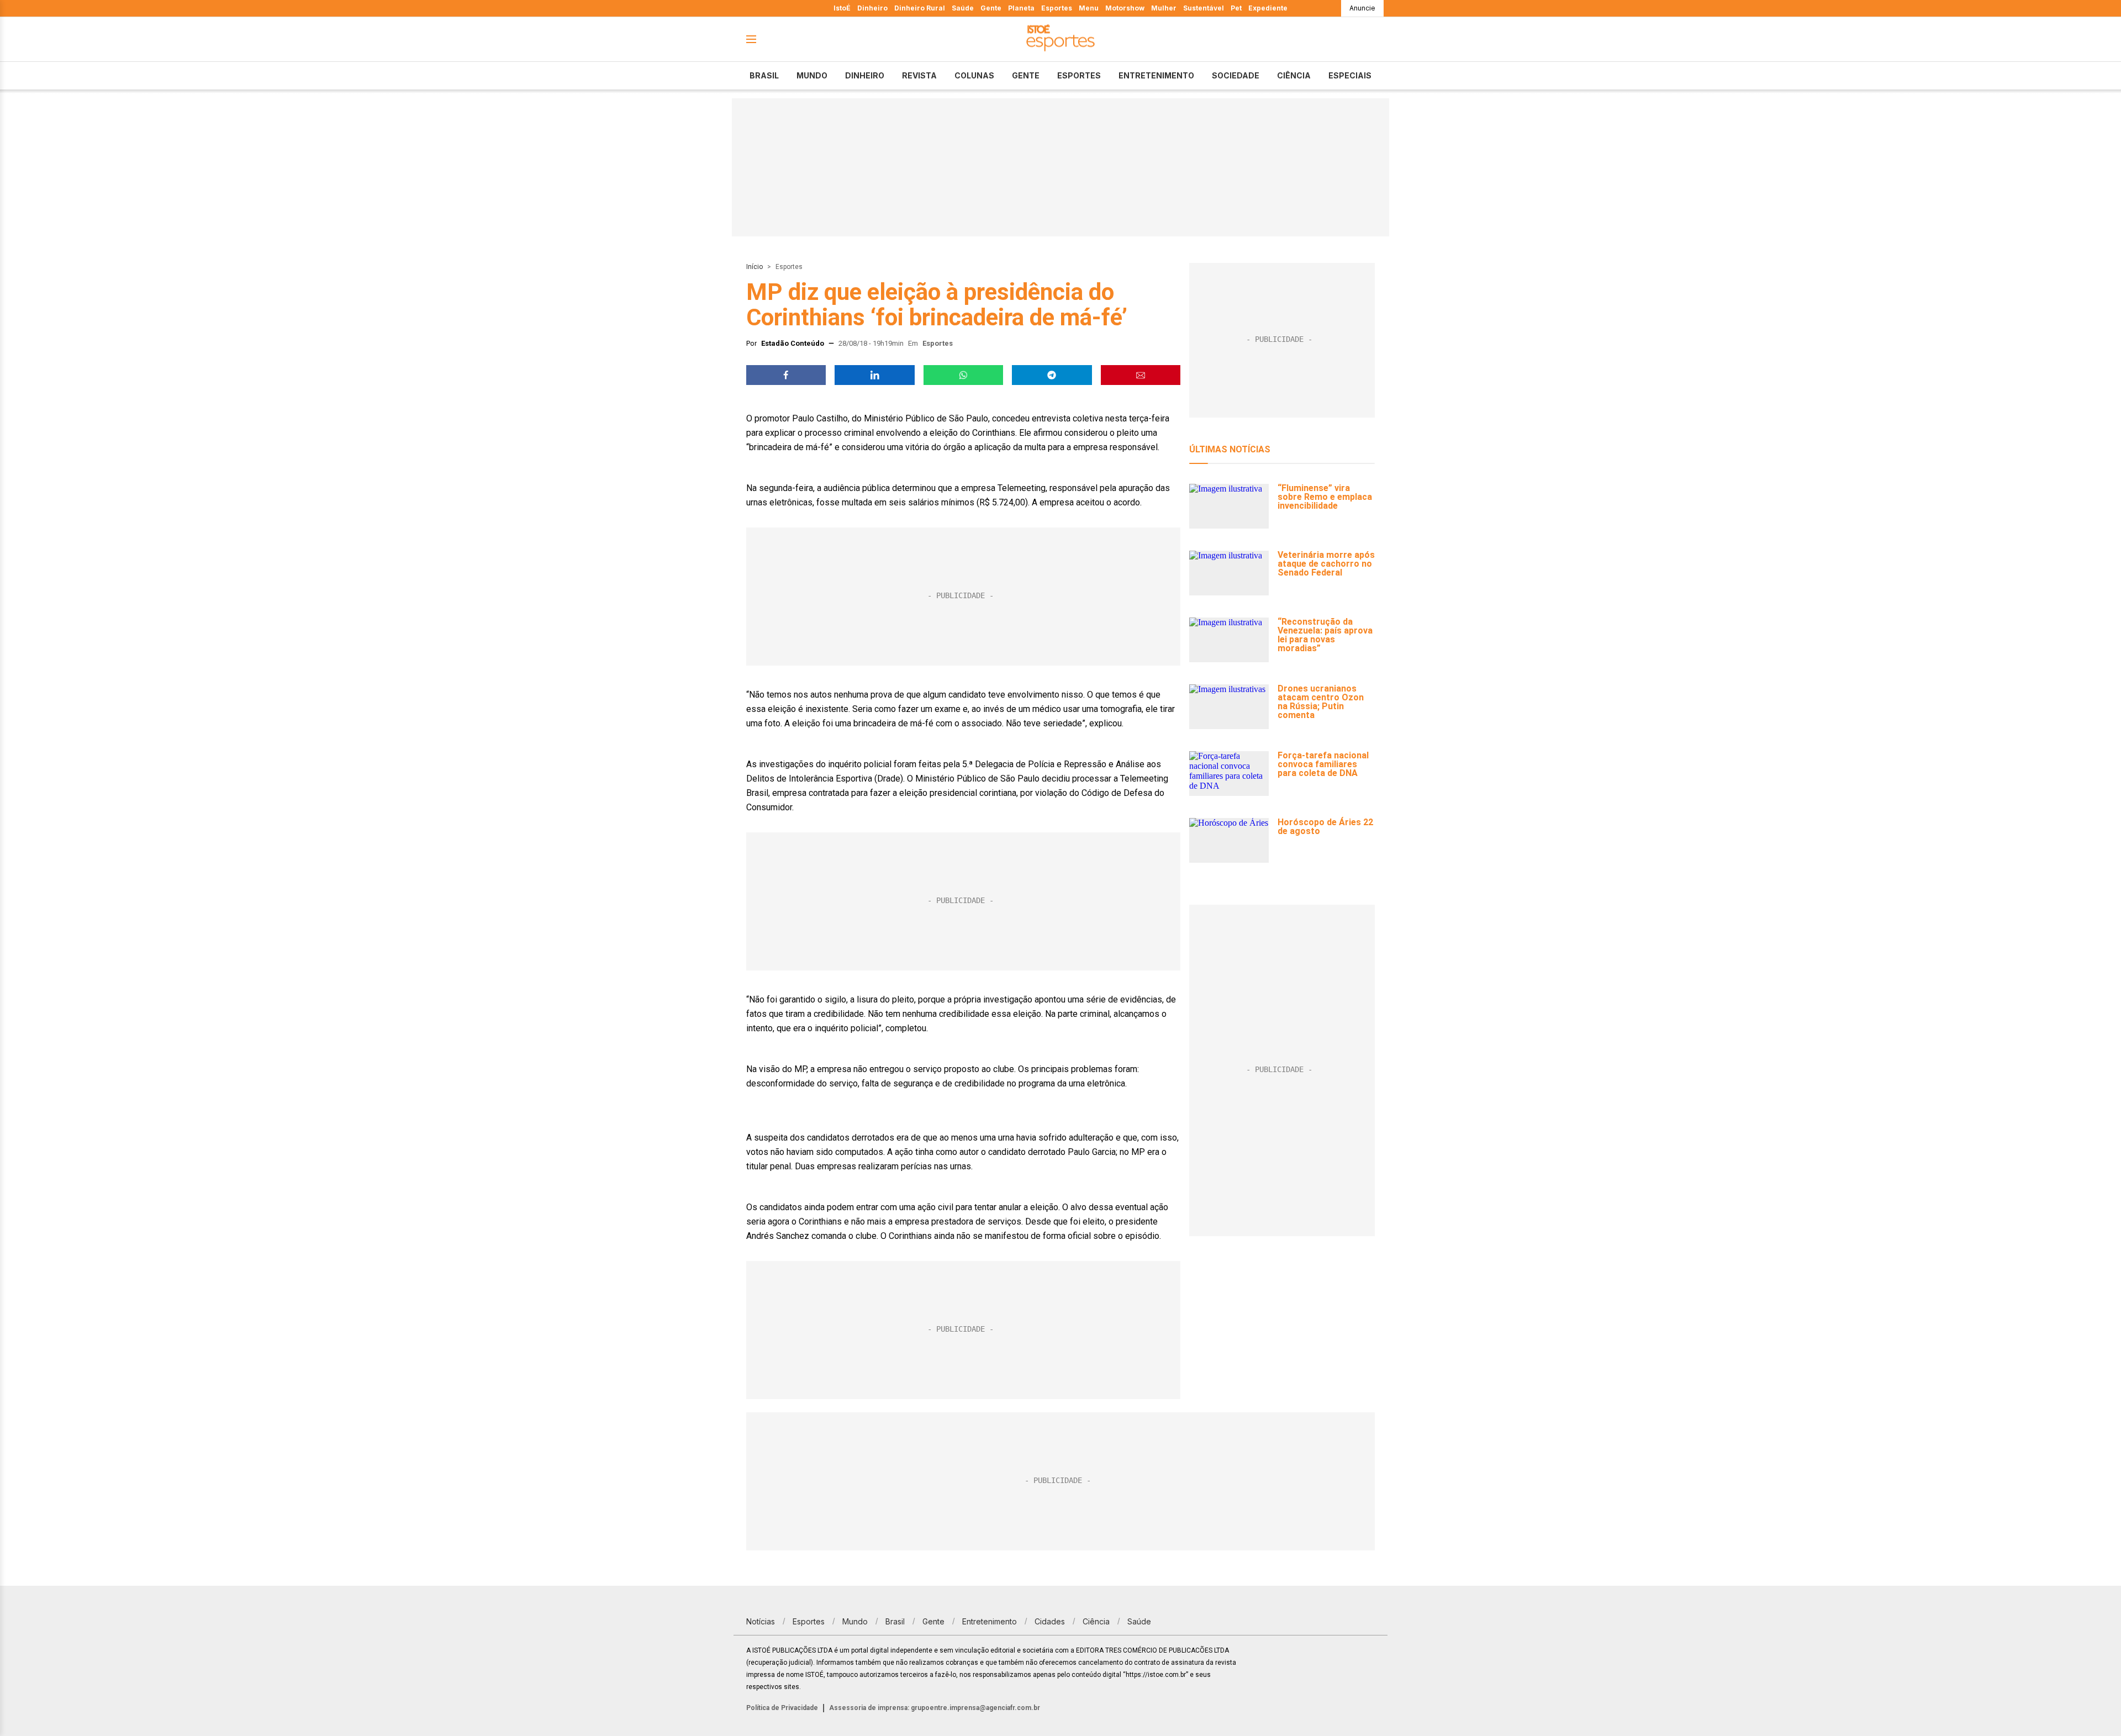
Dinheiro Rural (920, 8)
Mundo (812, 75)
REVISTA (919, 75)
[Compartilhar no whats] (963, 375)
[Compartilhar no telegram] (1052, 375)
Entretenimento (1156, 75)
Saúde (963, 8)
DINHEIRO (865, 75)
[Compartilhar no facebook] (786, 375)
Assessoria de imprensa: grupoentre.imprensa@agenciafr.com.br (935, 1708)
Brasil (764, 75)
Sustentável (1204, 8)
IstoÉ (842, 8)
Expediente (1268, 8)
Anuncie (1362, 8)
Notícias (761, 1621)
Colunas (974, 75)
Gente (991, 8)
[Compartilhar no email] (1141, 375)
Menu (1089, 8)
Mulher (1164, 8)
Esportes (1057, 8)
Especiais (1350, 75)
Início (755, 267)
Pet (1236, 8)
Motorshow (1125, 8)
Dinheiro (872, 8)
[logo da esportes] (1060, 39)
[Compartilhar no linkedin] (874, 375)
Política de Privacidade (782, 1708)
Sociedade (1236, 75)
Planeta (1021, 8)
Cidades (1050, 1621)
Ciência (1294, 75)
